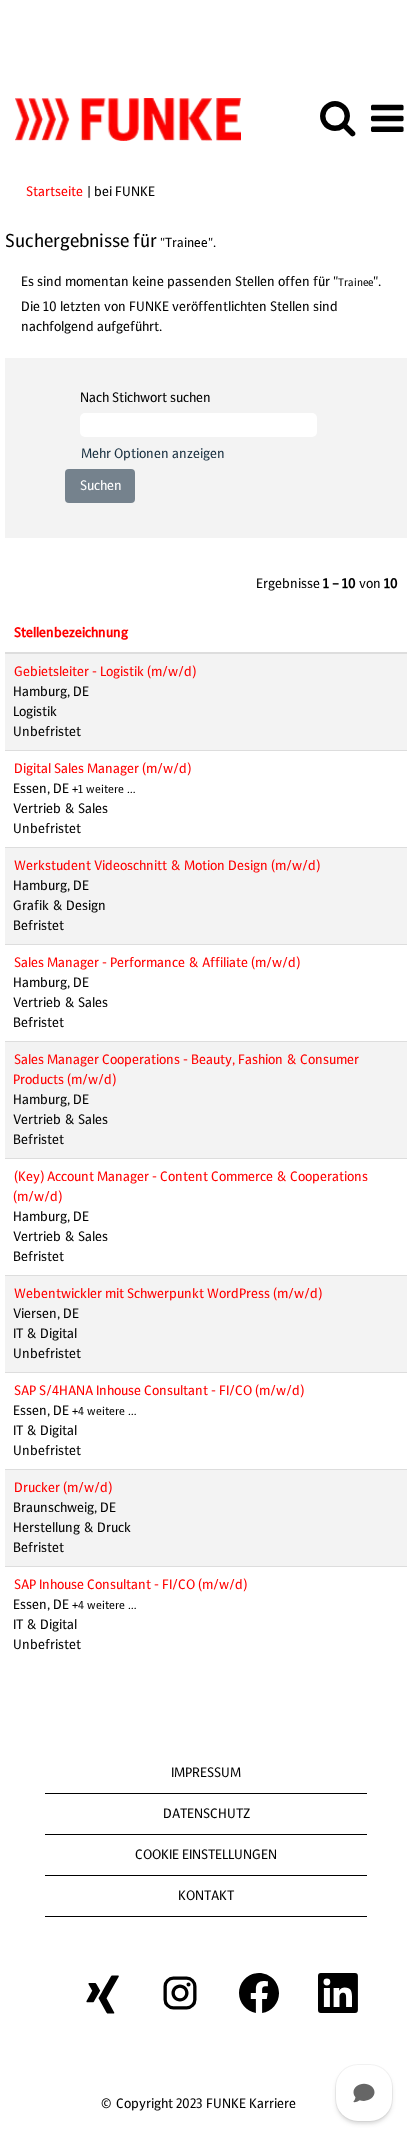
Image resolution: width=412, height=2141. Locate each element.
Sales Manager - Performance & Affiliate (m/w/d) (157, 962)
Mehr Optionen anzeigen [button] (153, 453)
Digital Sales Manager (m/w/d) (102, 768)
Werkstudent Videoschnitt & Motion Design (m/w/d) (167, 865)
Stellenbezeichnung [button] (71, 632)
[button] (387, 118)
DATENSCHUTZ (206, 1813)
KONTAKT (206, 1895)
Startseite (54, 191)
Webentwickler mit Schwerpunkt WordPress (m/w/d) (168, 1293)
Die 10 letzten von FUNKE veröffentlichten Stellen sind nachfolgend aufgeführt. (179, 316)
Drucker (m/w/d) (63, 1487)
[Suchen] (337, 117)
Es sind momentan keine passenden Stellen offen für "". (201, 281)
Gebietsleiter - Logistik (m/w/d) (105, 671)
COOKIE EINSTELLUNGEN (206, 1854)
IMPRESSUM (206, 1772)
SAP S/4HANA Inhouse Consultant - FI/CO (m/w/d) (159, 1390)
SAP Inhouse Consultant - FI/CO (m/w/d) (130, 1584)
